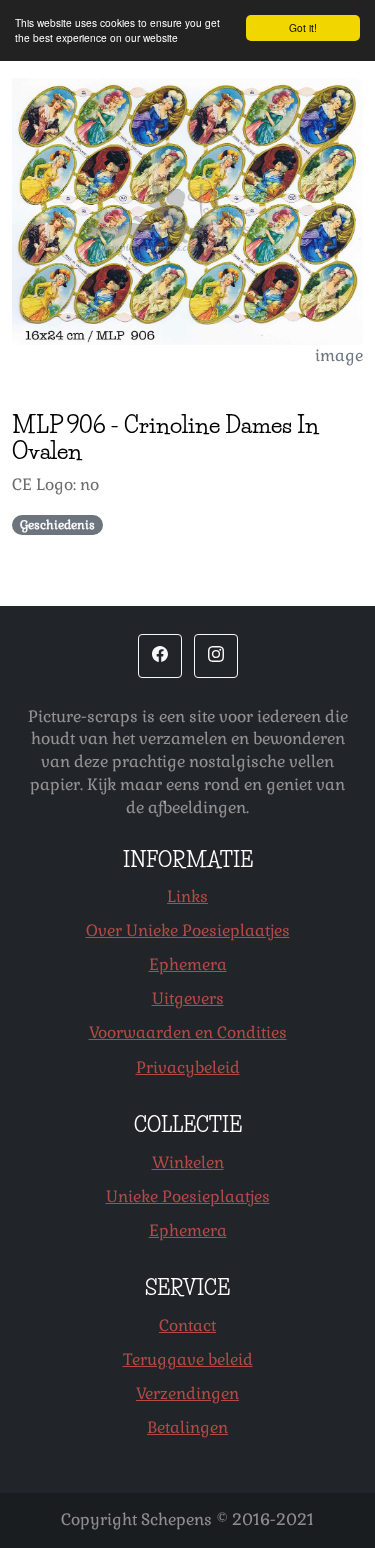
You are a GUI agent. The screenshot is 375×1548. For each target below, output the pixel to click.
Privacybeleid (188, 1067)
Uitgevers (188, 998)
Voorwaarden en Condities (188, 1032)
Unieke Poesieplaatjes (188, 1196)
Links (187, 896)
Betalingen (187, 1427)
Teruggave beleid (188, 1359)
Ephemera (188, 964)
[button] (160, 656)
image (339, 355)
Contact (187, 1325)
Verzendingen (187, 1393)
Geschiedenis (57, 525)
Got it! (303, 27)
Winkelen (188, 1162)
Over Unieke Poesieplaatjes (188, 930)
